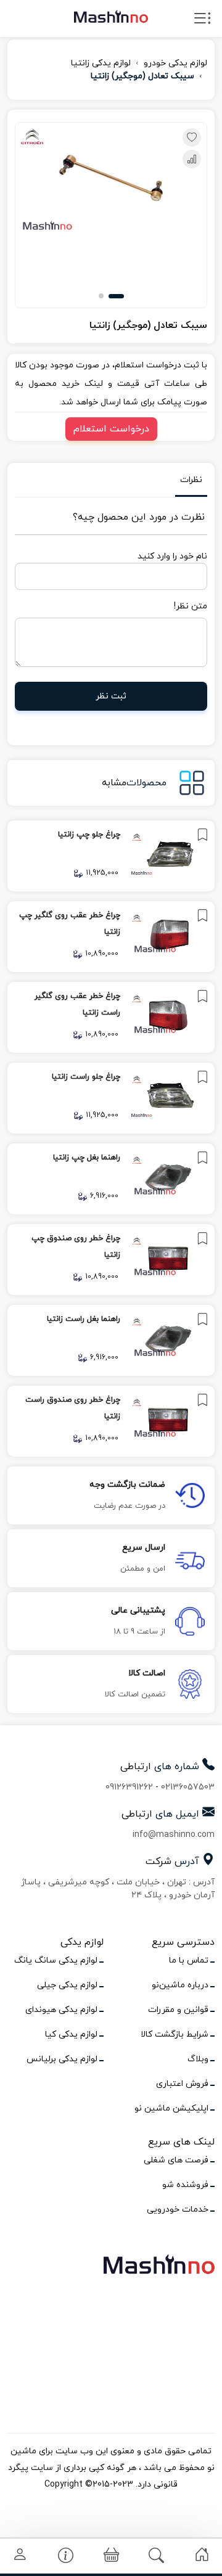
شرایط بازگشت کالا (175, 2034)
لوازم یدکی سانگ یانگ (56, 1961)
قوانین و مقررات (178, 2010)
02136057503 (188, 1787)
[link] (111, 856)
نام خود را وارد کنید (172, 556)
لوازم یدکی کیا (71, 2034)
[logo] (111, 16)
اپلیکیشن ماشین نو (171, 2108)
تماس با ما (189, 1961)
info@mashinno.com (174, 1835)
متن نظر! (191, 606)
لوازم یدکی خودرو (175, 63)
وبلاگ (198, 2059)
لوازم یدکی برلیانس (62, 2059)
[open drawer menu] (202, 21)
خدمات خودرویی (178, 2210)
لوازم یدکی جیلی (67, 1985)
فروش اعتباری (182, 2084)
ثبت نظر (111, 696)
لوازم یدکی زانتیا (101, 63)
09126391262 (129, 1787)
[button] (116, 296)
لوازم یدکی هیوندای (61, 2010)
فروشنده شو (185, 2185)
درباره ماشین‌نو (180, 1985)
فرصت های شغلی (176, 2160)
